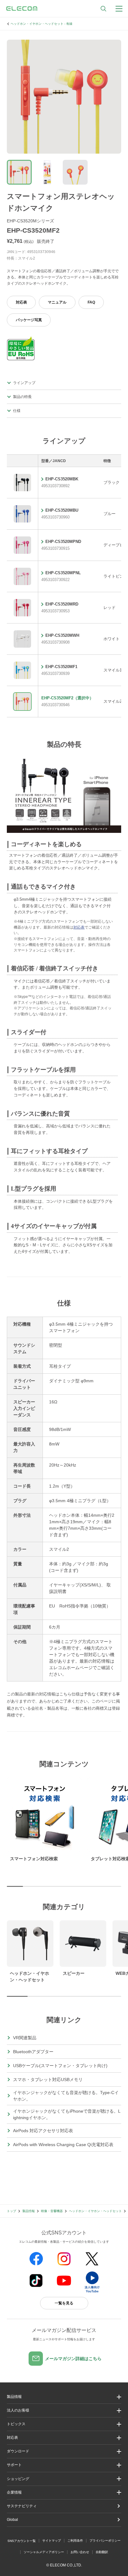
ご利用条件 (75, 2541)
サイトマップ (52, 2541)
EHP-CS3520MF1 (61, 667)
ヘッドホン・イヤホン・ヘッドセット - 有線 (41, 24)
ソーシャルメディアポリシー (44, 2552)
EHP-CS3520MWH (62, 635)
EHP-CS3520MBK (62, 479)
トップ (11, 2211)
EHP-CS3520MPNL (63, 573)
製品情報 (29, 2211)
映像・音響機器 (52, 2211)
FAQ (91, 302)
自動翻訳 (102, 2552)
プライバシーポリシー (105, 2541)
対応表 (21, 302)
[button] (64, 2424)
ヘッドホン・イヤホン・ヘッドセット (95, 2211)
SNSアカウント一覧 (22, 2541)
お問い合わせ (80, 2552)
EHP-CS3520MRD (62, 604)
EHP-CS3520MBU (62, 510)
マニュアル (57, 302)
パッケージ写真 (29, 320)
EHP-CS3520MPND (63, 542)
